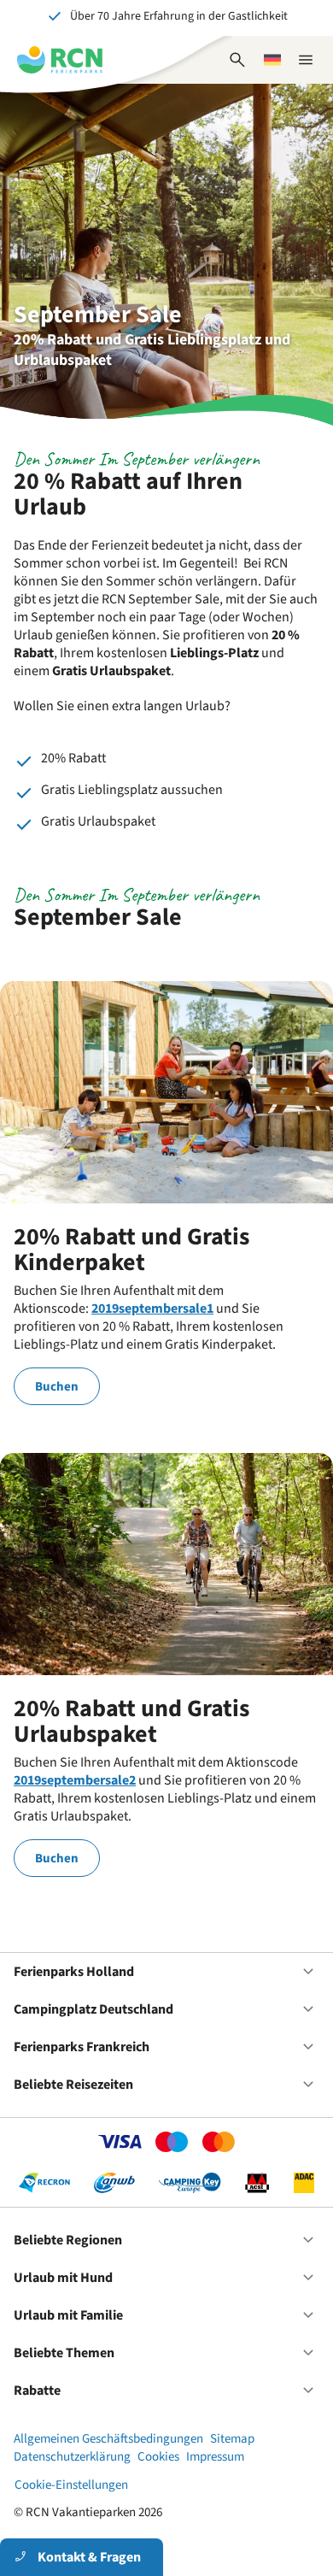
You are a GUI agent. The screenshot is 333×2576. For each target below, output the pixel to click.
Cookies (158, 2457)
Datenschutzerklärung (72, 2457)
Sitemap (232, 2439)
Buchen (57, 1387)
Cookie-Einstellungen (71, 2485)
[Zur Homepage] (60, 60)
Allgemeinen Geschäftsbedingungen (108, 2439)
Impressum (215, 2457)
